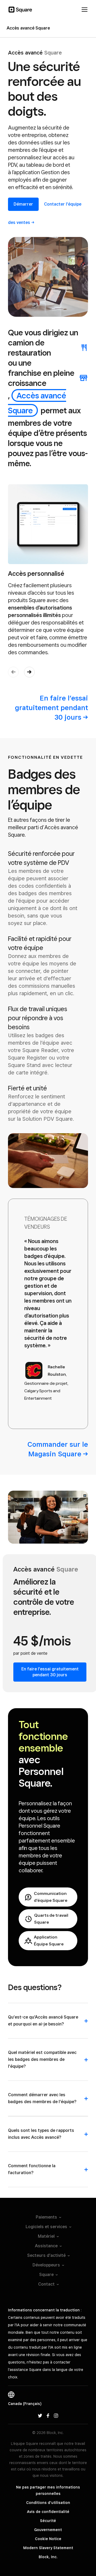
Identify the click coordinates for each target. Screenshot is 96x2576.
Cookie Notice (48, 2539)
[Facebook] (48, 2415)
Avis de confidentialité (48, 2512)
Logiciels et (46, 2227)
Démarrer (23, 204)
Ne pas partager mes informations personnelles (48, 2490)
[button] (29, 672)
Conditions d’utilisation (48, 2503)
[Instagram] (56, 2415)
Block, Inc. (48, 2557)
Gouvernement (48, 2530)
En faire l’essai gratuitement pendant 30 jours (50, 1672)
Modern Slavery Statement (48, 2548)
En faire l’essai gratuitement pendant (51, 708)
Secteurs (46, 2255)
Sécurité (48, 2521)
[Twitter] (40, 2415)
